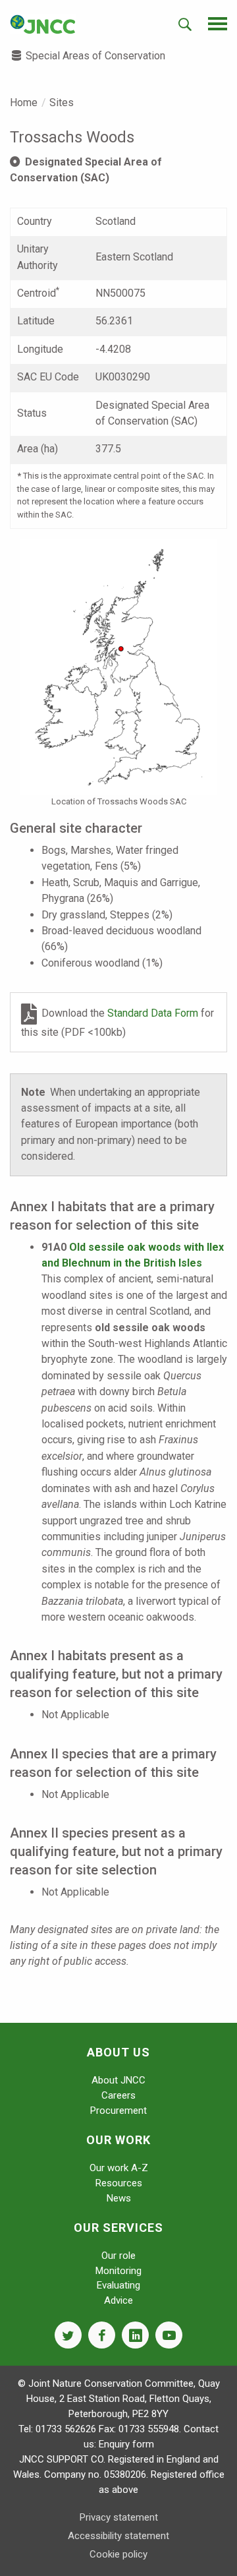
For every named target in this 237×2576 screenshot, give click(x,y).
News (119, 2198)
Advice (118, 2300)
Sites (62, 103)
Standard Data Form (154, 1013)
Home (24, 103)
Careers (118, 2095)
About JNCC (118, 2080)
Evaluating (118, 2285)
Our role (118, 2256)
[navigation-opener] (218, 24)
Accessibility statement (118, 2536)
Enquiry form (126, 2444)
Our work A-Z (119, 2168)
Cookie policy (118, 2554)
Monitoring (118, 2271)
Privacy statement (119, 2517)
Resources (119, 2183)
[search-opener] (185, 24)
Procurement (118, 2111)
